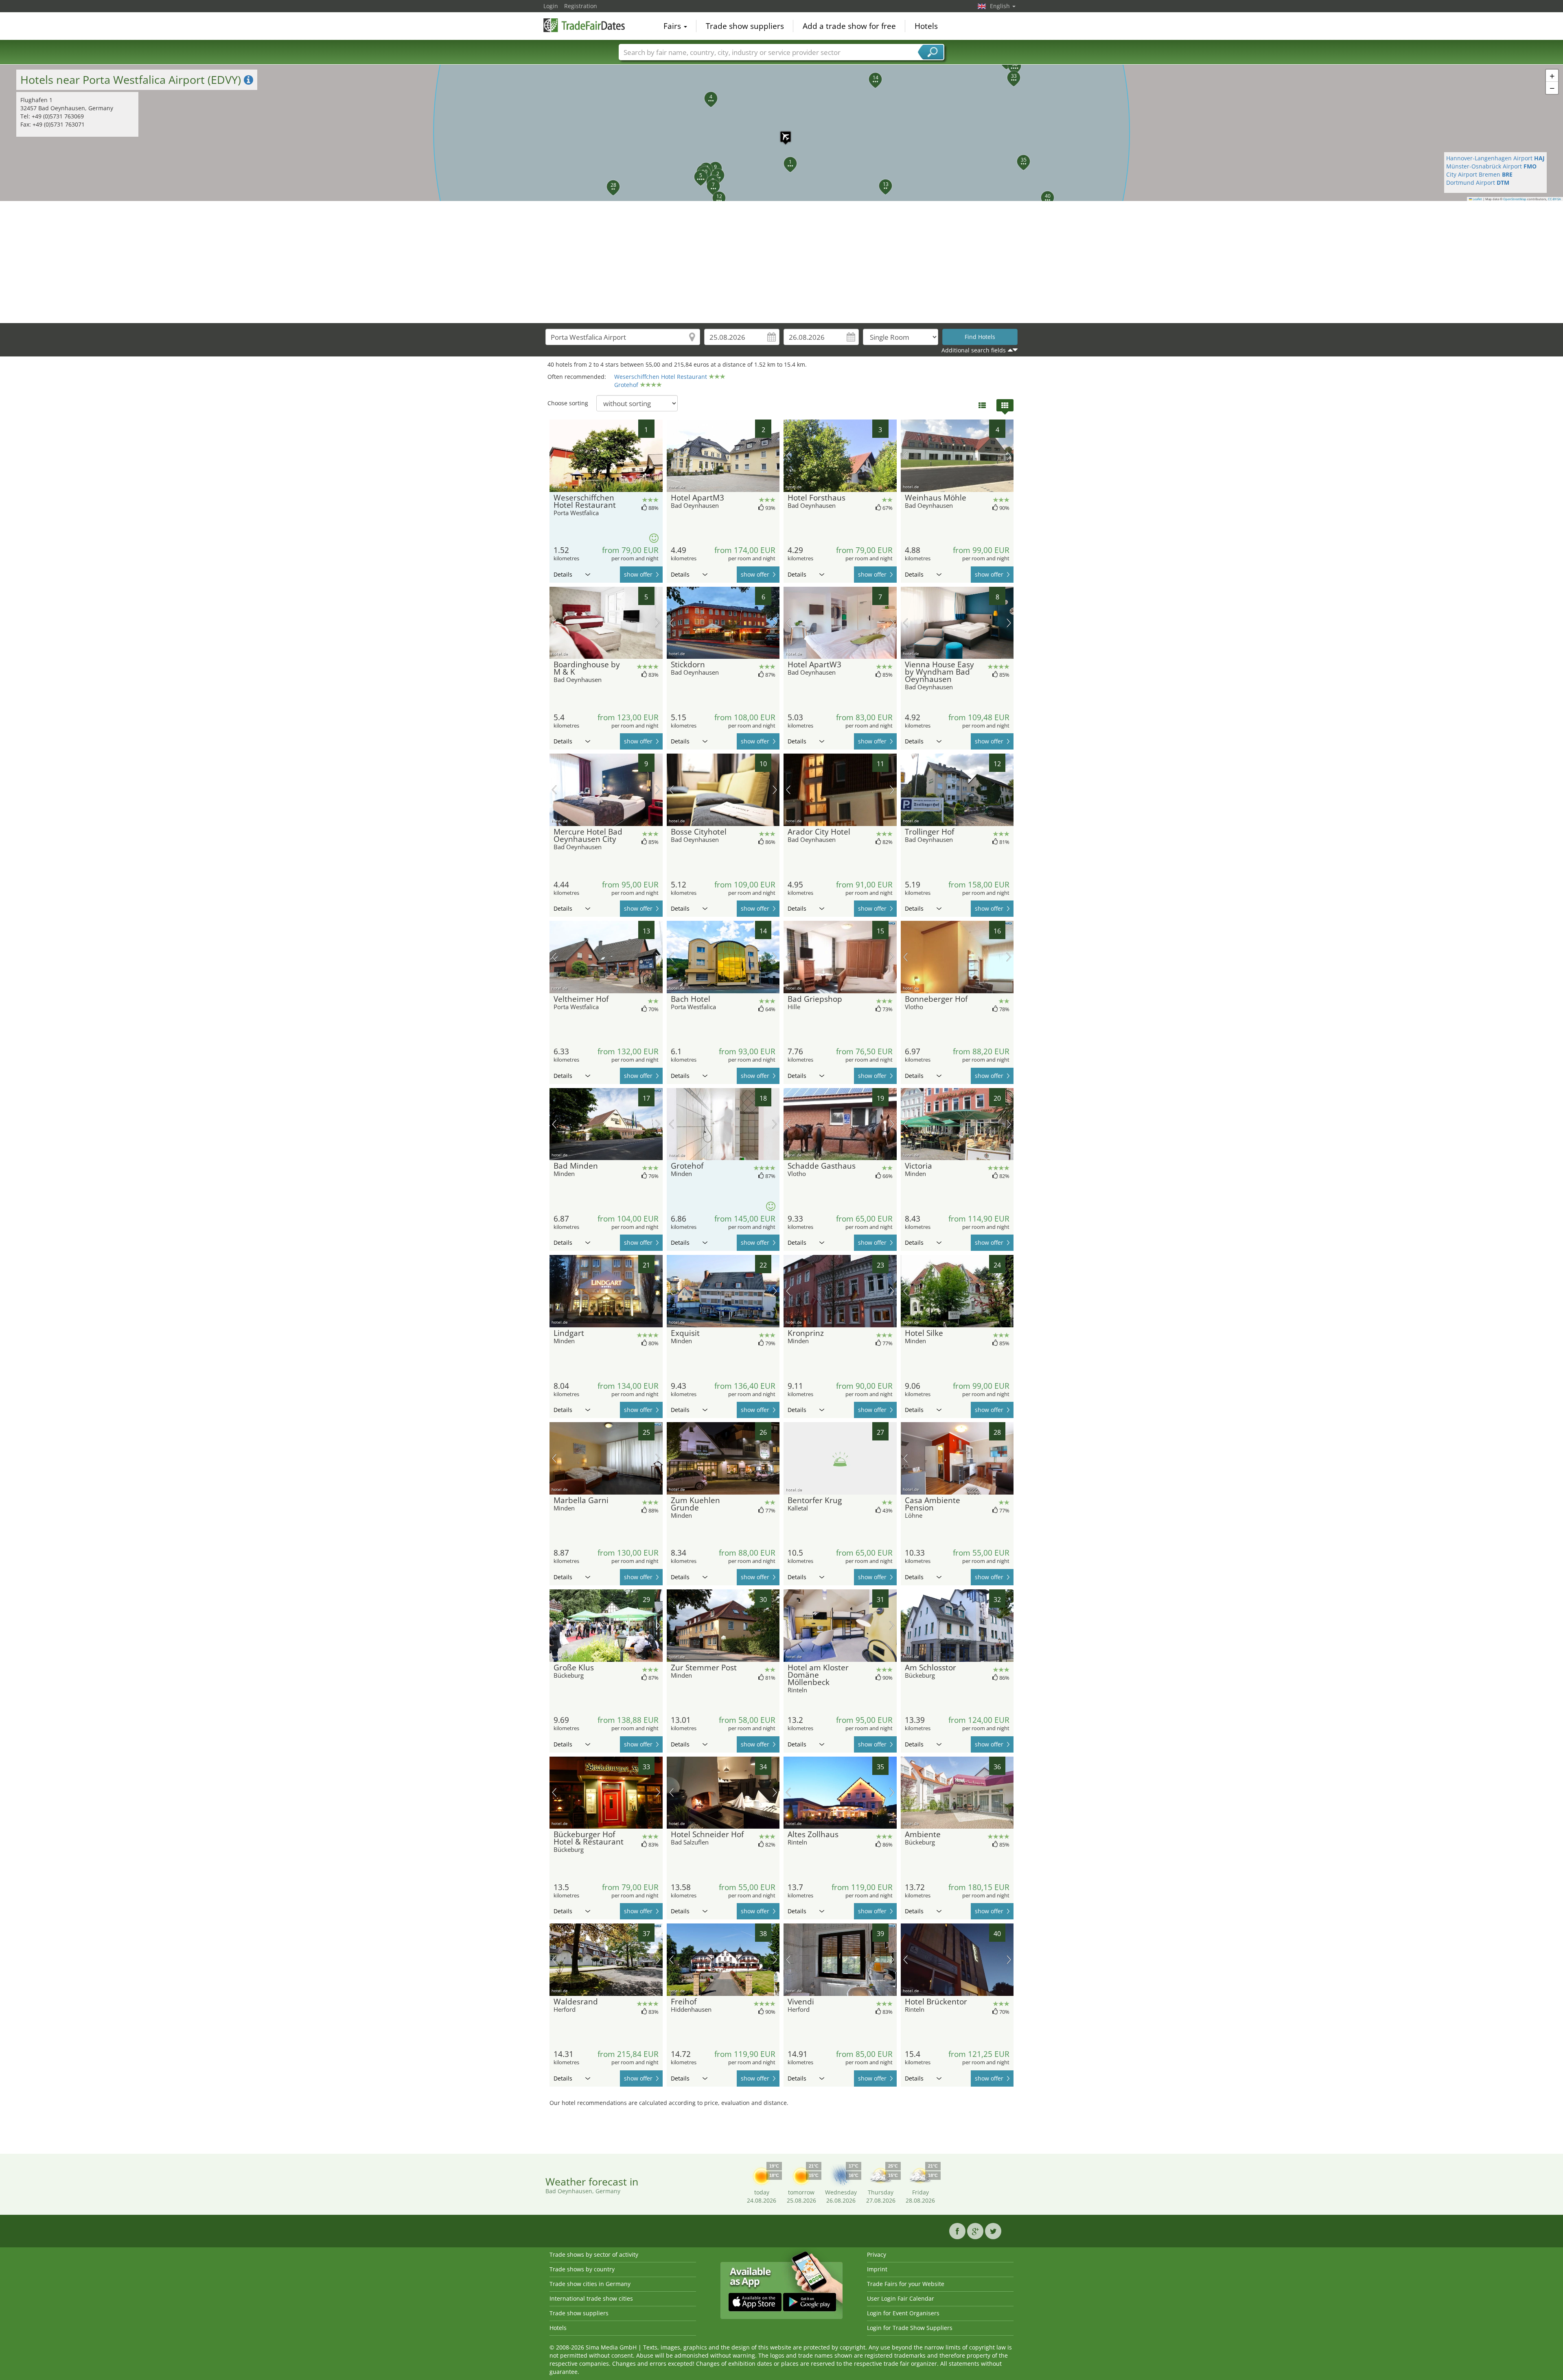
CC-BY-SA (1554, 199)
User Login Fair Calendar (901, 2298)
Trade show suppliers (745, 26)
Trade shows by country (582, 2269)
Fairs (673, 26)
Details (563, 574)
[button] (781, 133)
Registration (581, 6)
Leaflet (1477, 199)
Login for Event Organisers (903, 2313)
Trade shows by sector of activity (594, 2254)
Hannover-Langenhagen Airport (1495, 158)
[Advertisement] (781, 262)
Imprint (877, 2269)
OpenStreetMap (1515, 199)
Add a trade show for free (849, 26)
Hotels (926, 26)
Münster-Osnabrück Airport (1491, 166)
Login (551, 6)
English (1001, 6)
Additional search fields (974, 350)
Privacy (877, 2254)
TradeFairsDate (584, 25)
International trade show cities (591, 2298)
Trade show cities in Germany (590, 2284)
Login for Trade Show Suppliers (910, 2328)
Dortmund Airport (1478, 182)
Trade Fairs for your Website (906, 2284)
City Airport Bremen (1479, 174)
